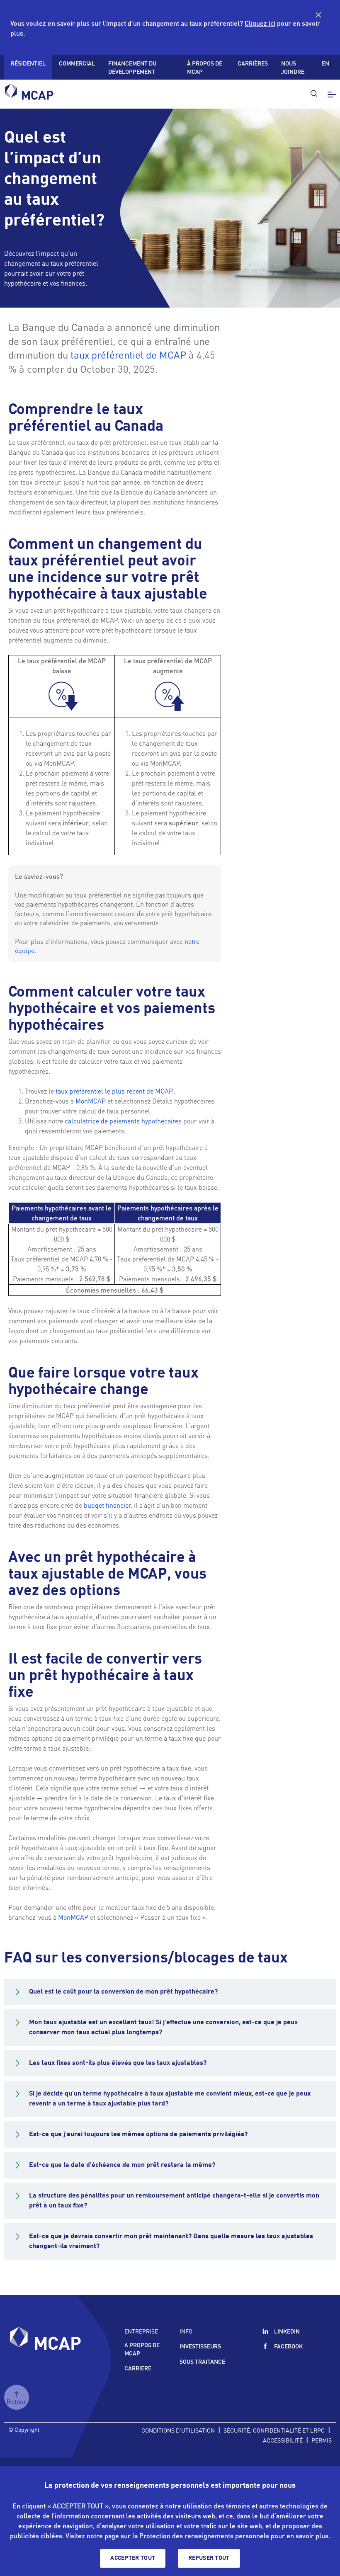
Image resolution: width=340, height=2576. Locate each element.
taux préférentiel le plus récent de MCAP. (115, 1091)
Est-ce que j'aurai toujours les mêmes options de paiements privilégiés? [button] (138, 2135)
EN (325, 63)
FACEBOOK (288, 2346)
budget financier (107, 1505)
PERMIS (322, 2440)
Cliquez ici (260, 23)
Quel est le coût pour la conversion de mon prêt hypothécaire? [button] (123, 1992)
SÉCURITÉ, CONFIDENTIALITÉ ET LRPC (274, 2430)
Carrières (253, 63)
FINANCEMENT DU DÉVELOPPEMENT (132, 67)
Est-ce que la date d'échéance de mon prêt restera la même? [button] (122, 2165)
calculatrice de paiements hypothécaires (123, 1121)
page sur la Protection (137, 2536)
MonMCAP (91, 1101)
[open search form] (313, 93)
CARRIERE (138, 2368)
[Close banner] (318, 15)
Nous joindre (293, 67)
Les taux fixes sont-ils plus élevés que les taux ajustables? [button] (118, 2063)
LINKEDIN (287, 2331)
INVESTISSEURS (200, 2346)
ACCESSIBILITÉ (283, 2440)
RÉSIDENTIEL (28, 63)
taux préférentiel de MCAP (128, 355)
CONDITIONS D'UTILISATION (178, 2430)
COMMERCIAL (77, 63)
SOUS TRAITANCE (202, 2361)
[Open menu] (330, 94)
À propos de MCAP (205, 67)
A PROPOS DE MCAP (142, 2349)
